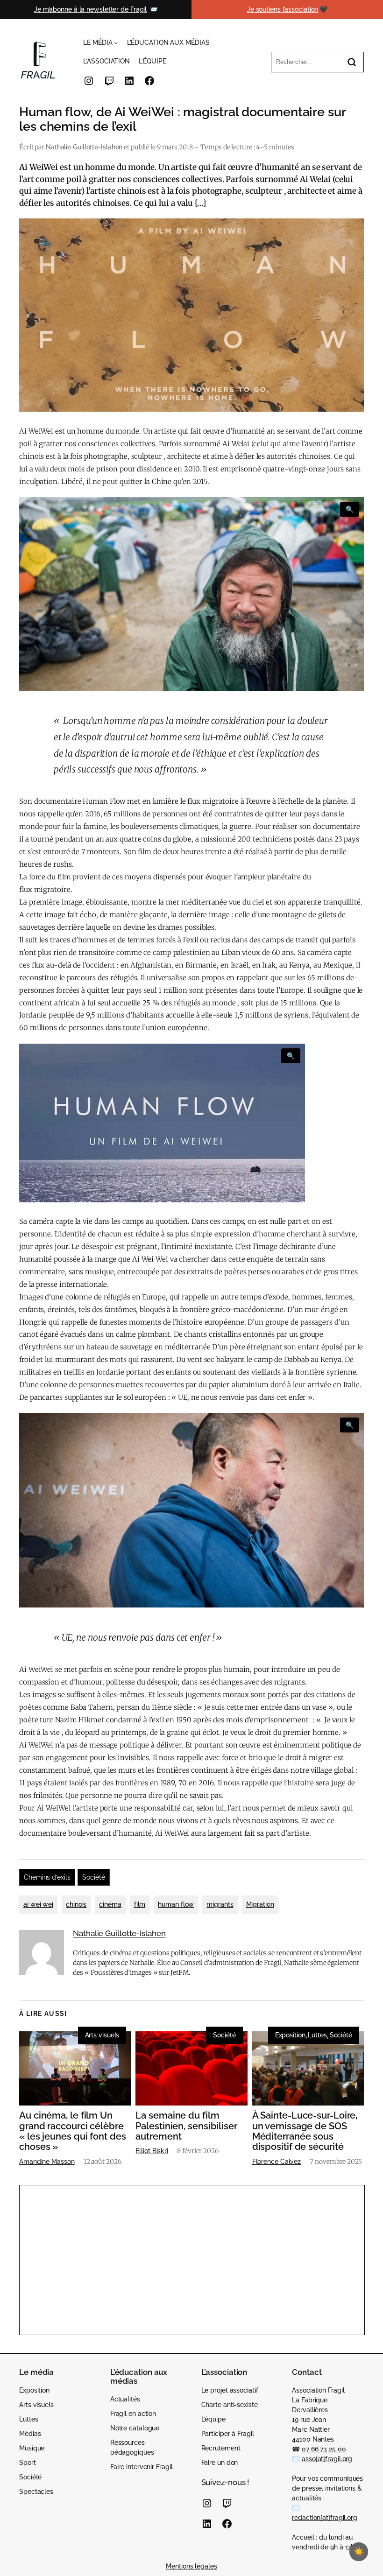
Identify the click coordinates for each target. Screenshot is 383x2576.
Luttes (317, 2035)
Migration (260, 1904)
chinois (76, 1904)
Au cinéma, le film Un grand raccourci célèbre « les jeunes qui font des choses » (73, 2131)
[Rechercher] (352, 62)
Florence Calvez (277, 2162)
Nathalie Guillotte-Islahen (84, 147)
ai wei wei (38, 1904)
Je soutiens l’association (283, 9)
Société (93, 1877)
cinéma (110, 1904)
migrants (220, 1904)
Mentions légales (191, 2566)
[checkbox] (359, 2552)
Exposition (290, 2035)
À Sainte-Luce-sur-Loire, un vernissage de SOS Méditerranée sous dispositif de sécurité (305, 2131)
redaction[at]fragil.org (325, 2518)
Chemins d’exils (47, 1877)
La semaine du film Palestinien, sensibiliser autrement (186, 2126)
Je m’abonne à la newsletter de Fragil (90, 9)
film (140, 1904)
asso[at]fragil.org (327, 2459)
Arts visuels (102, 2035)
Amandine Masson (47, 2162)
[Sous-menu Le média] (116, 42)
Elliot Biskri (152, 2151)
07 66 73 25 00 (324, 2449)
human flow (176, 1904)
